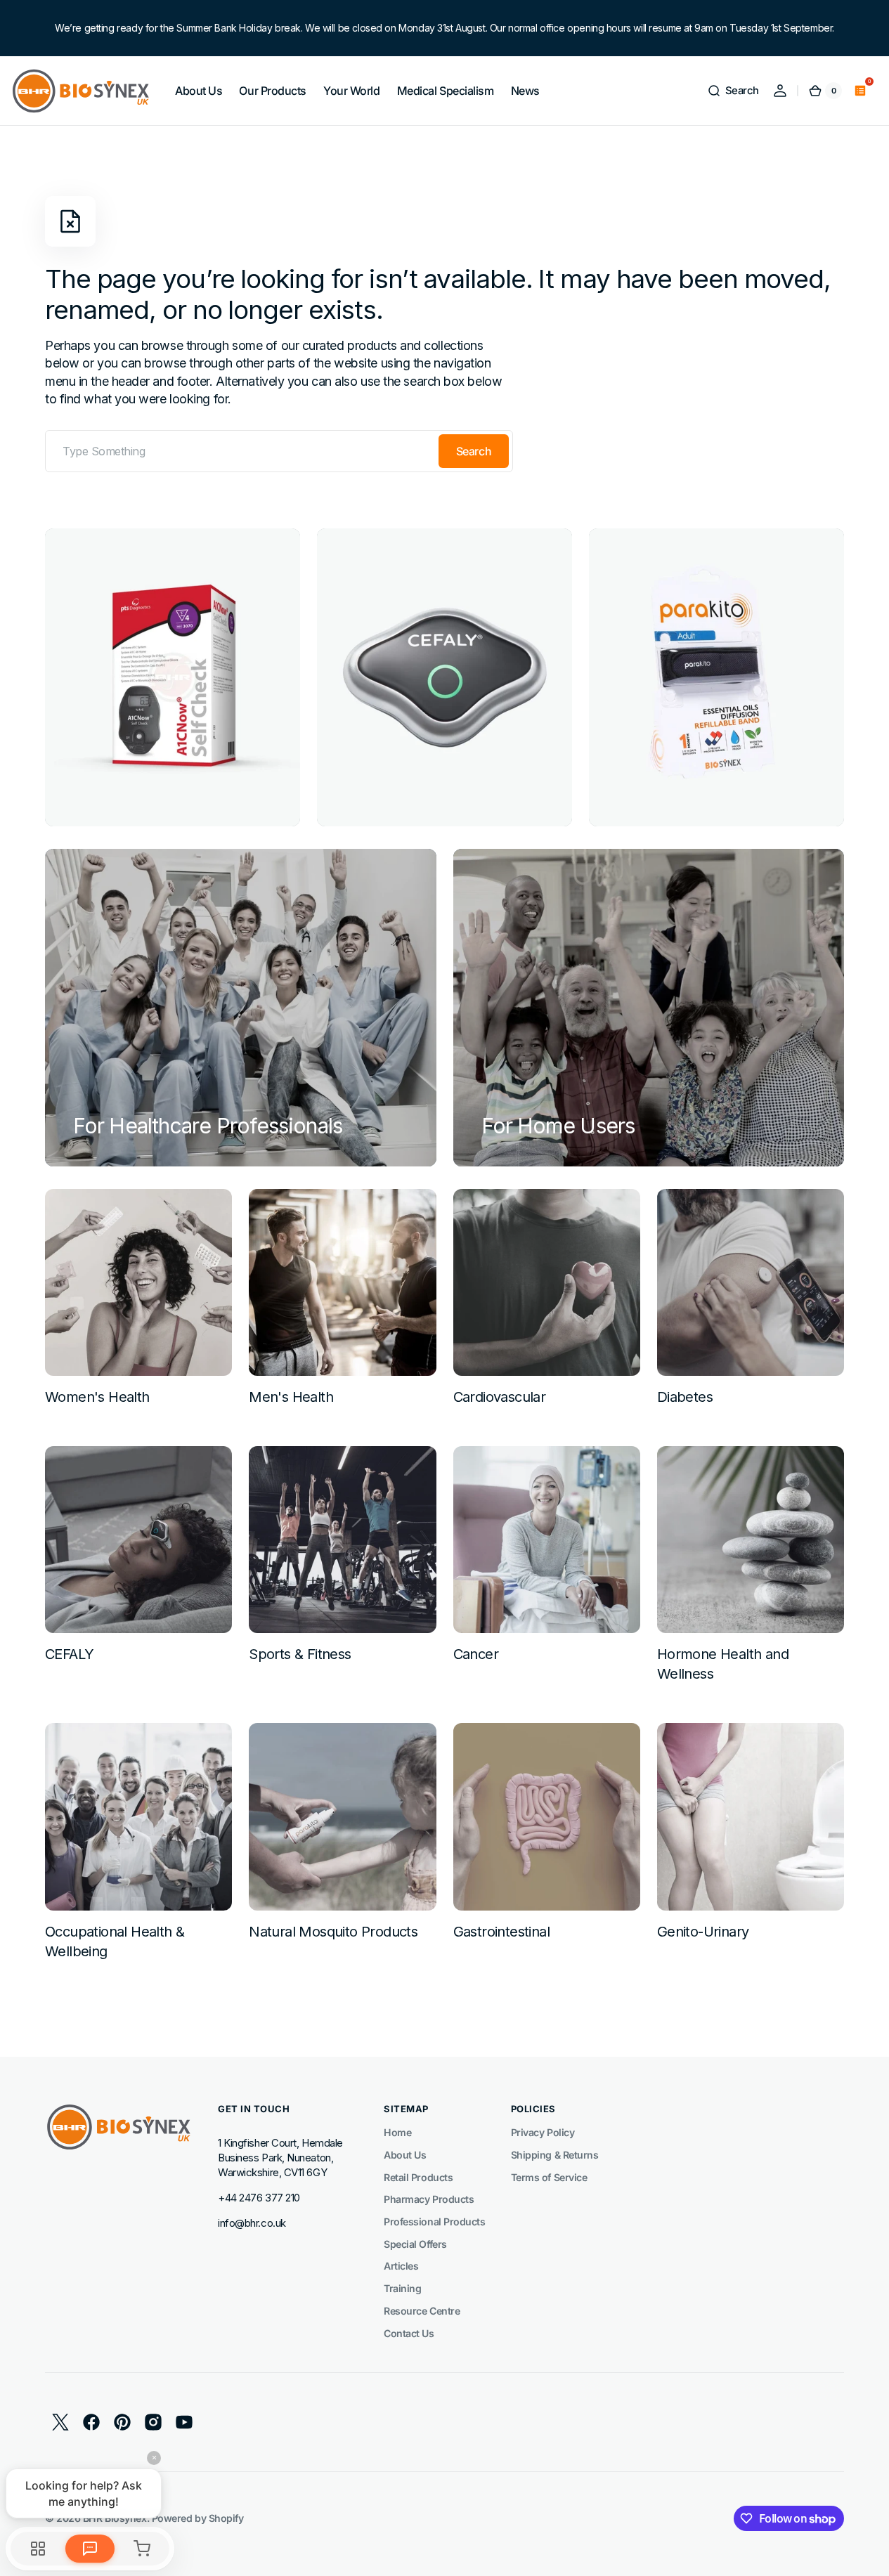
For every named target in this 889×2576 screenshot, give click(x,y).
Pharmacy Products (429, 2199)
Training (402, 2288)
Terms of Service (549, 2177)
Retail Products (418, 2177)
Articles (401, 2266)
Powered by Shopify (198, 2518)
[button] (733, 91)
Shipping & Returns (555, 2155)
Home (397, 2132)
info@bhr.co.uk (252, 2223)
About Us (405, 2155)
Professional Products (435, 2222)
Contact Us (409, 2333)
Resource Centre (422, 2311)
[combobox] (279, 451)
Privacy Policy (543, 2132)
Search (474, 451)
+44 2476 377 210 (259, 2198)
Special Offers (415, 2244)
